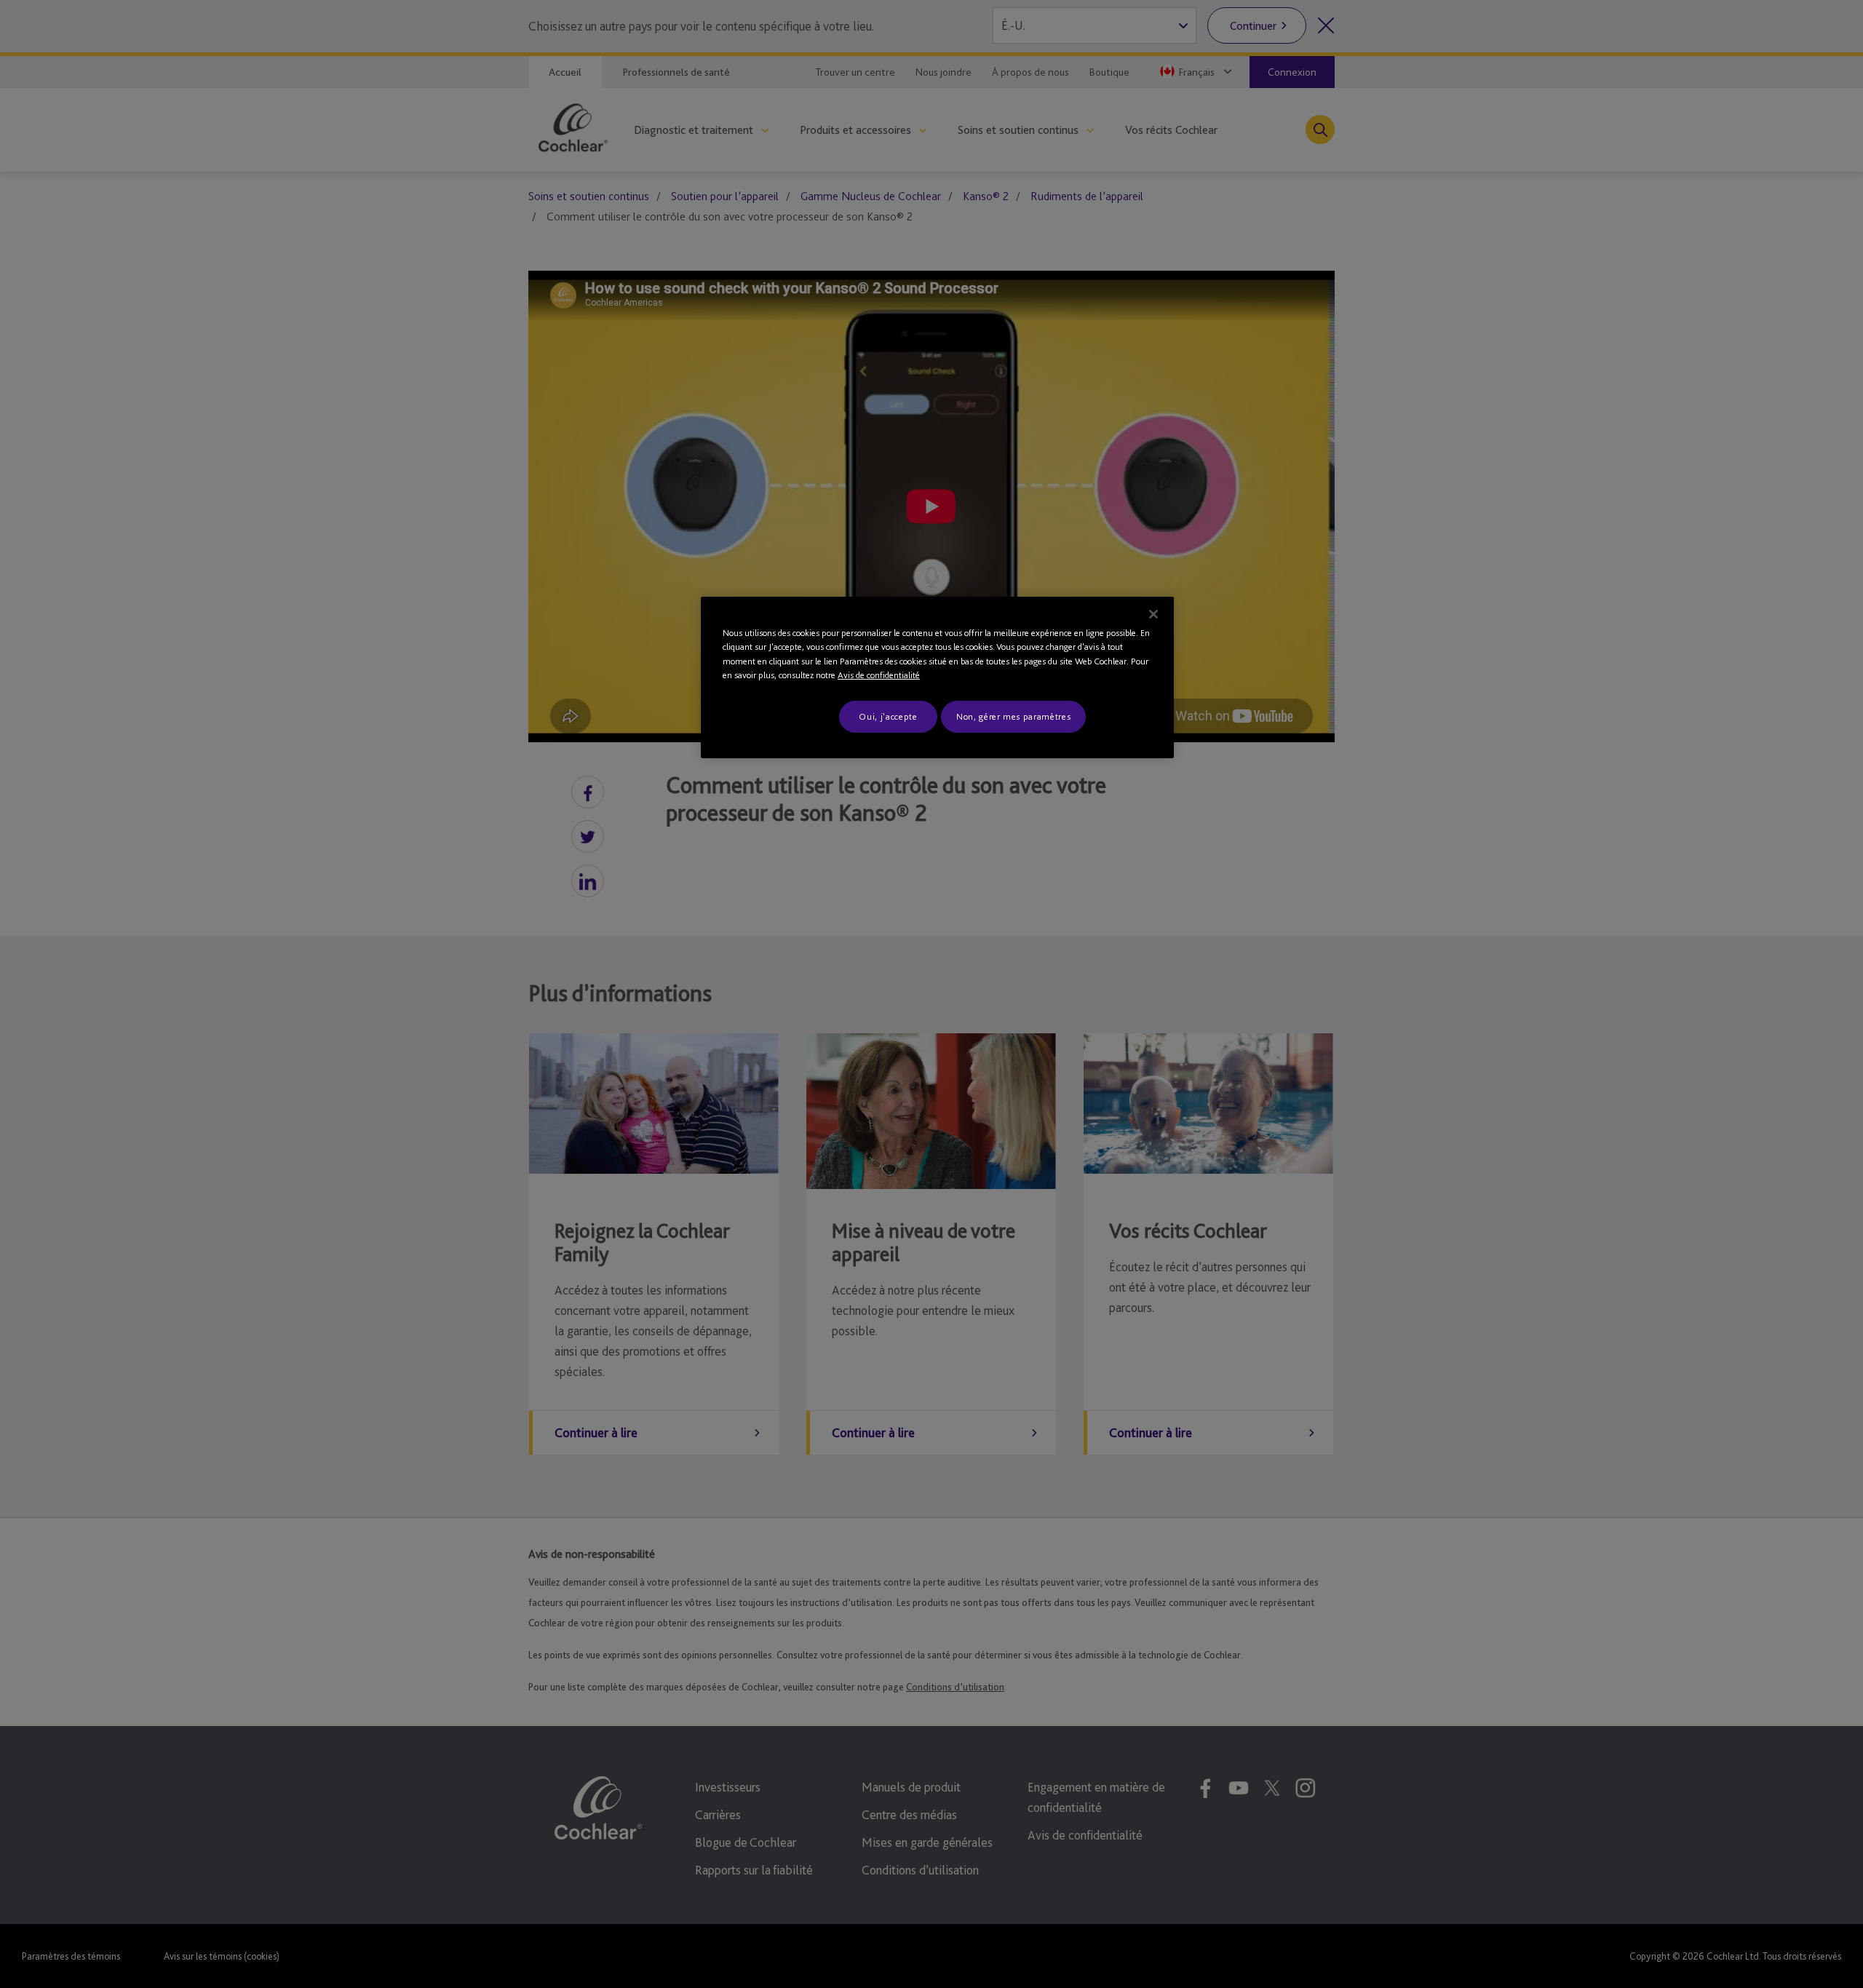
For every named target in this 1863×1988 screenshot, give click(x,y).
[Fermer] (1153, 614)
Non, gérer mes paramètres (1013, 716)
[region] (937, 677)
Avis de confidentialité (879, 675)
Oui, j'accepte (888, 716)
